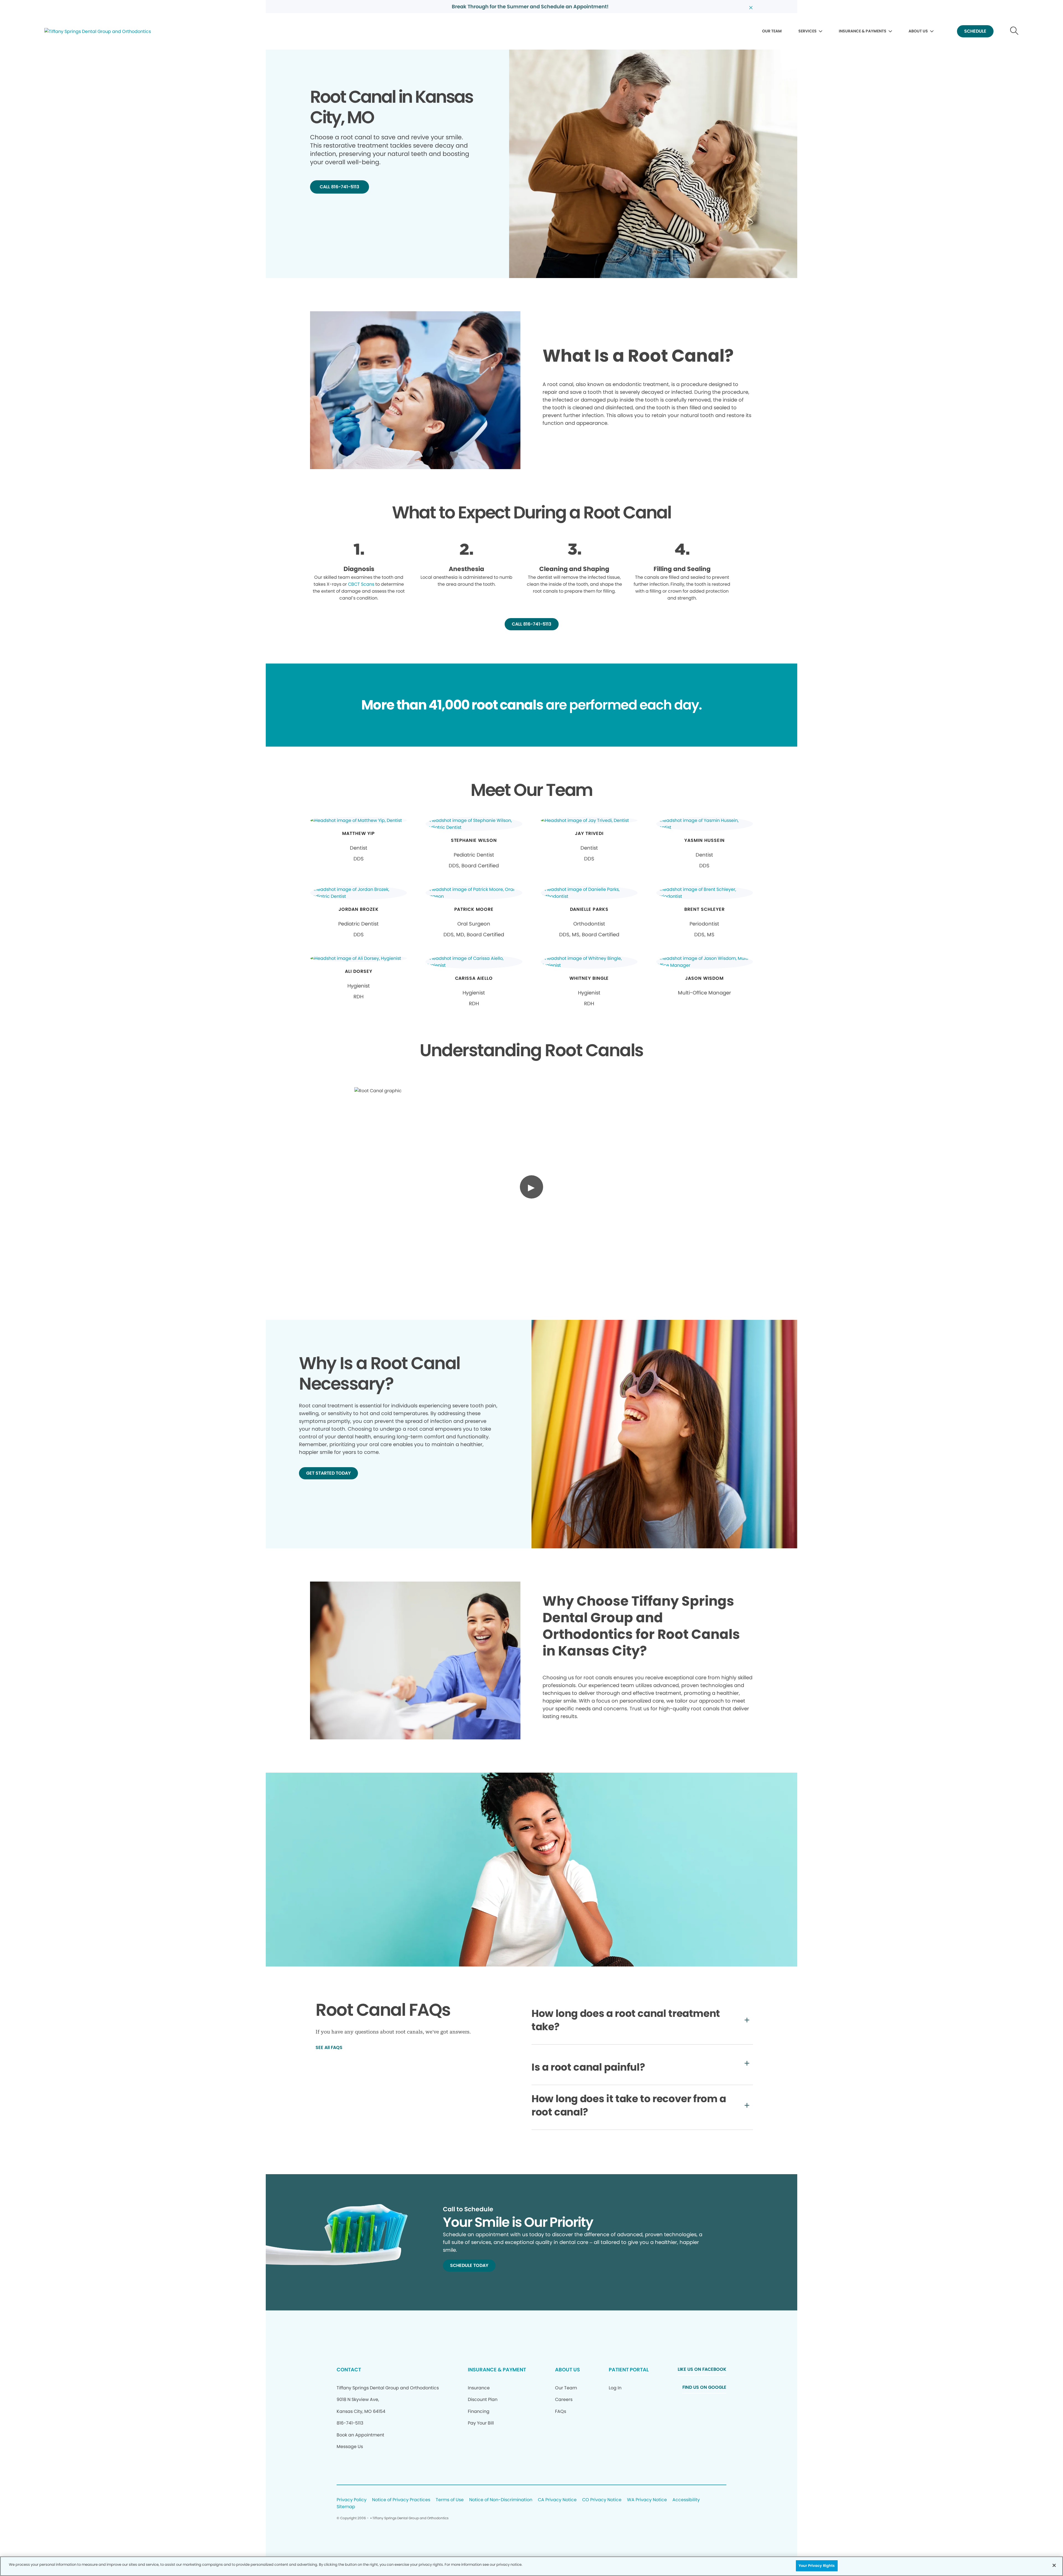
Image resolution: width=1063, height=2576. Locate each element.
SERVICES (807, 31)
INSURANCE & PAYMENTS (863, 31)
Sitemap (346, 2507)
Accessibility (686, 2500)
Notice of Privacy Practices (401, 2500)
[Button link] (1014, 31)
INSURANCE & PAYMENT (497, 2370)
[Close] (1054, 2565)
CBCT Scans (361, 584)
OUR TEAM (772, 31)
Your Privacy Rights (817, 2566)
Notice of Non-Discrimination (501, 2500)
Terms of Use (450, 2500)
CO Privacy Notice (602, 2500)
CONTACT (349, 2370)
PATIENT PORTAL (629, 2370)
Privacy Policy (352, 2500)
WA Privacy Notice (647, 2500)
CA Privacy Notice (557, 2500)
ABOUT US (918, 31)
